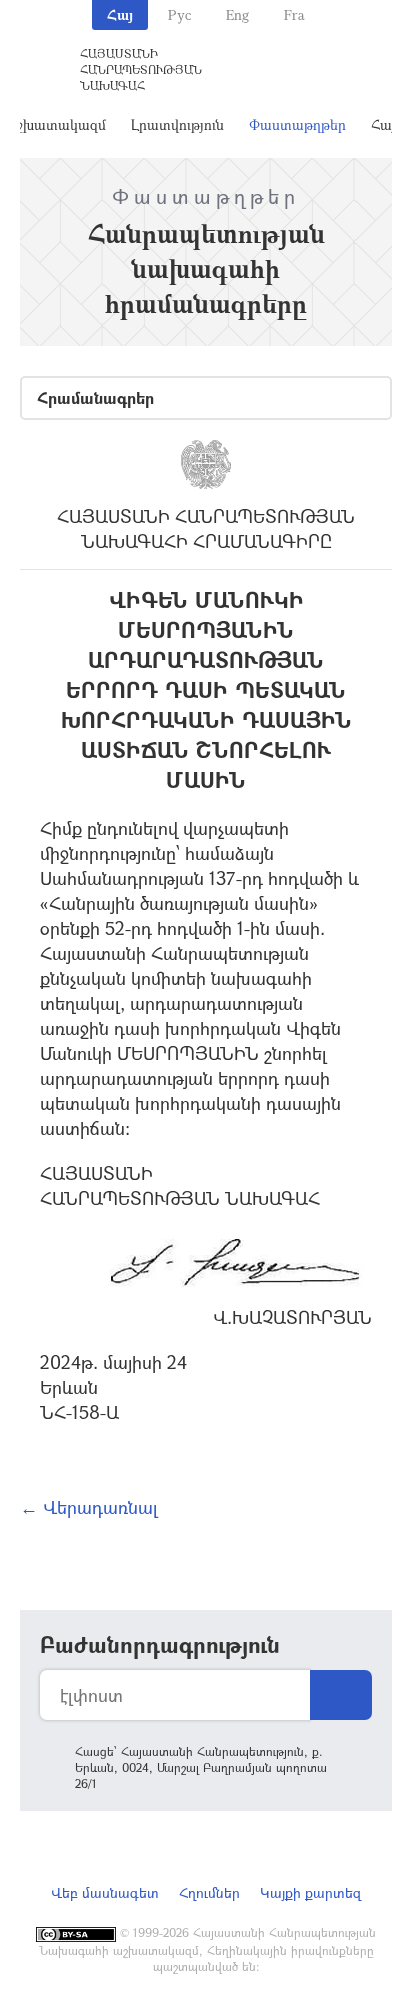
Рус (179, 14)
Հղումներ (209, 1892)
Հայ (120, 14)
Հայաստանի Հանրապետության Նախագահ (141, 69)
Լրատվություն (177, 124)
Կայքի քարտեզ (310, 1892)
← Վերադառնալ (89, 1507)
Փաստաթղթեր (297, 124)
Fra (294, 14)
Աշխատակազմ (56, 124)
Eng (237, 14)
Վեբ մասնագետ (105, 1892)
